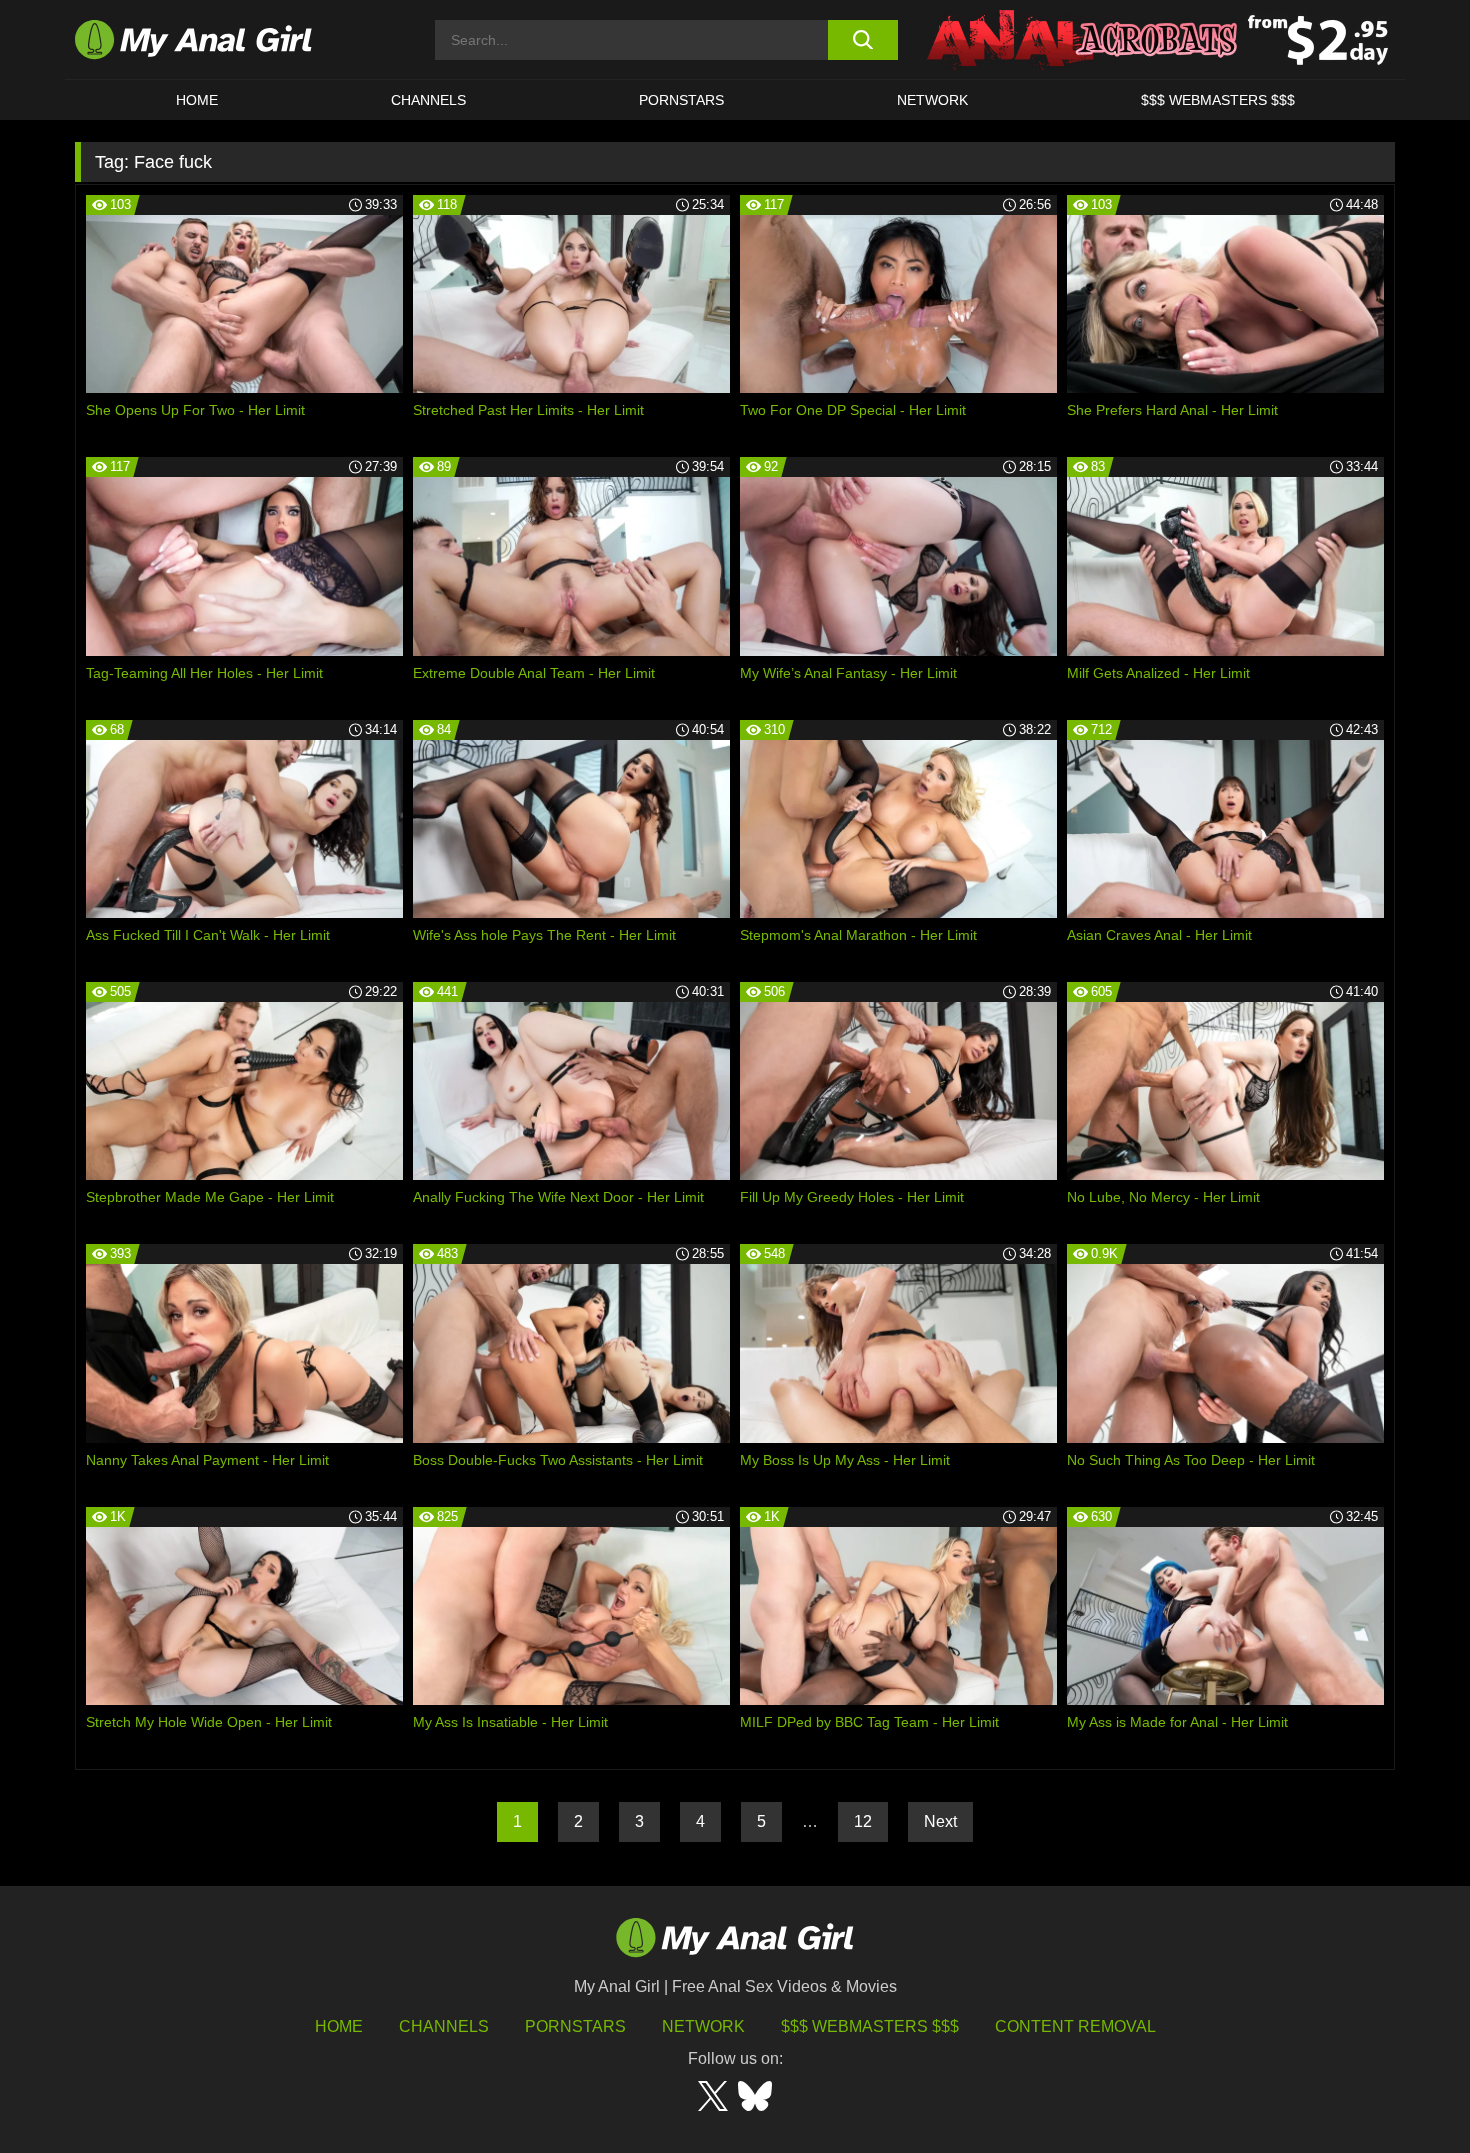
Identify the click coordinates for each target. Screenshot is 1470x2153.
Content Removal (1075, 2026)
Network (932, 100)
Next (940, 1821)
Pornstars (681, 100)
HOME (197, 100)
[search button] (862, 40)
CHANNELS (428, 100)
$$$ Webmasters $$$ (870, 2026)
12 (863, 1821)
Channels (444, 2026)
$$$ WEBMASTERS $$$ (1218, 100)
